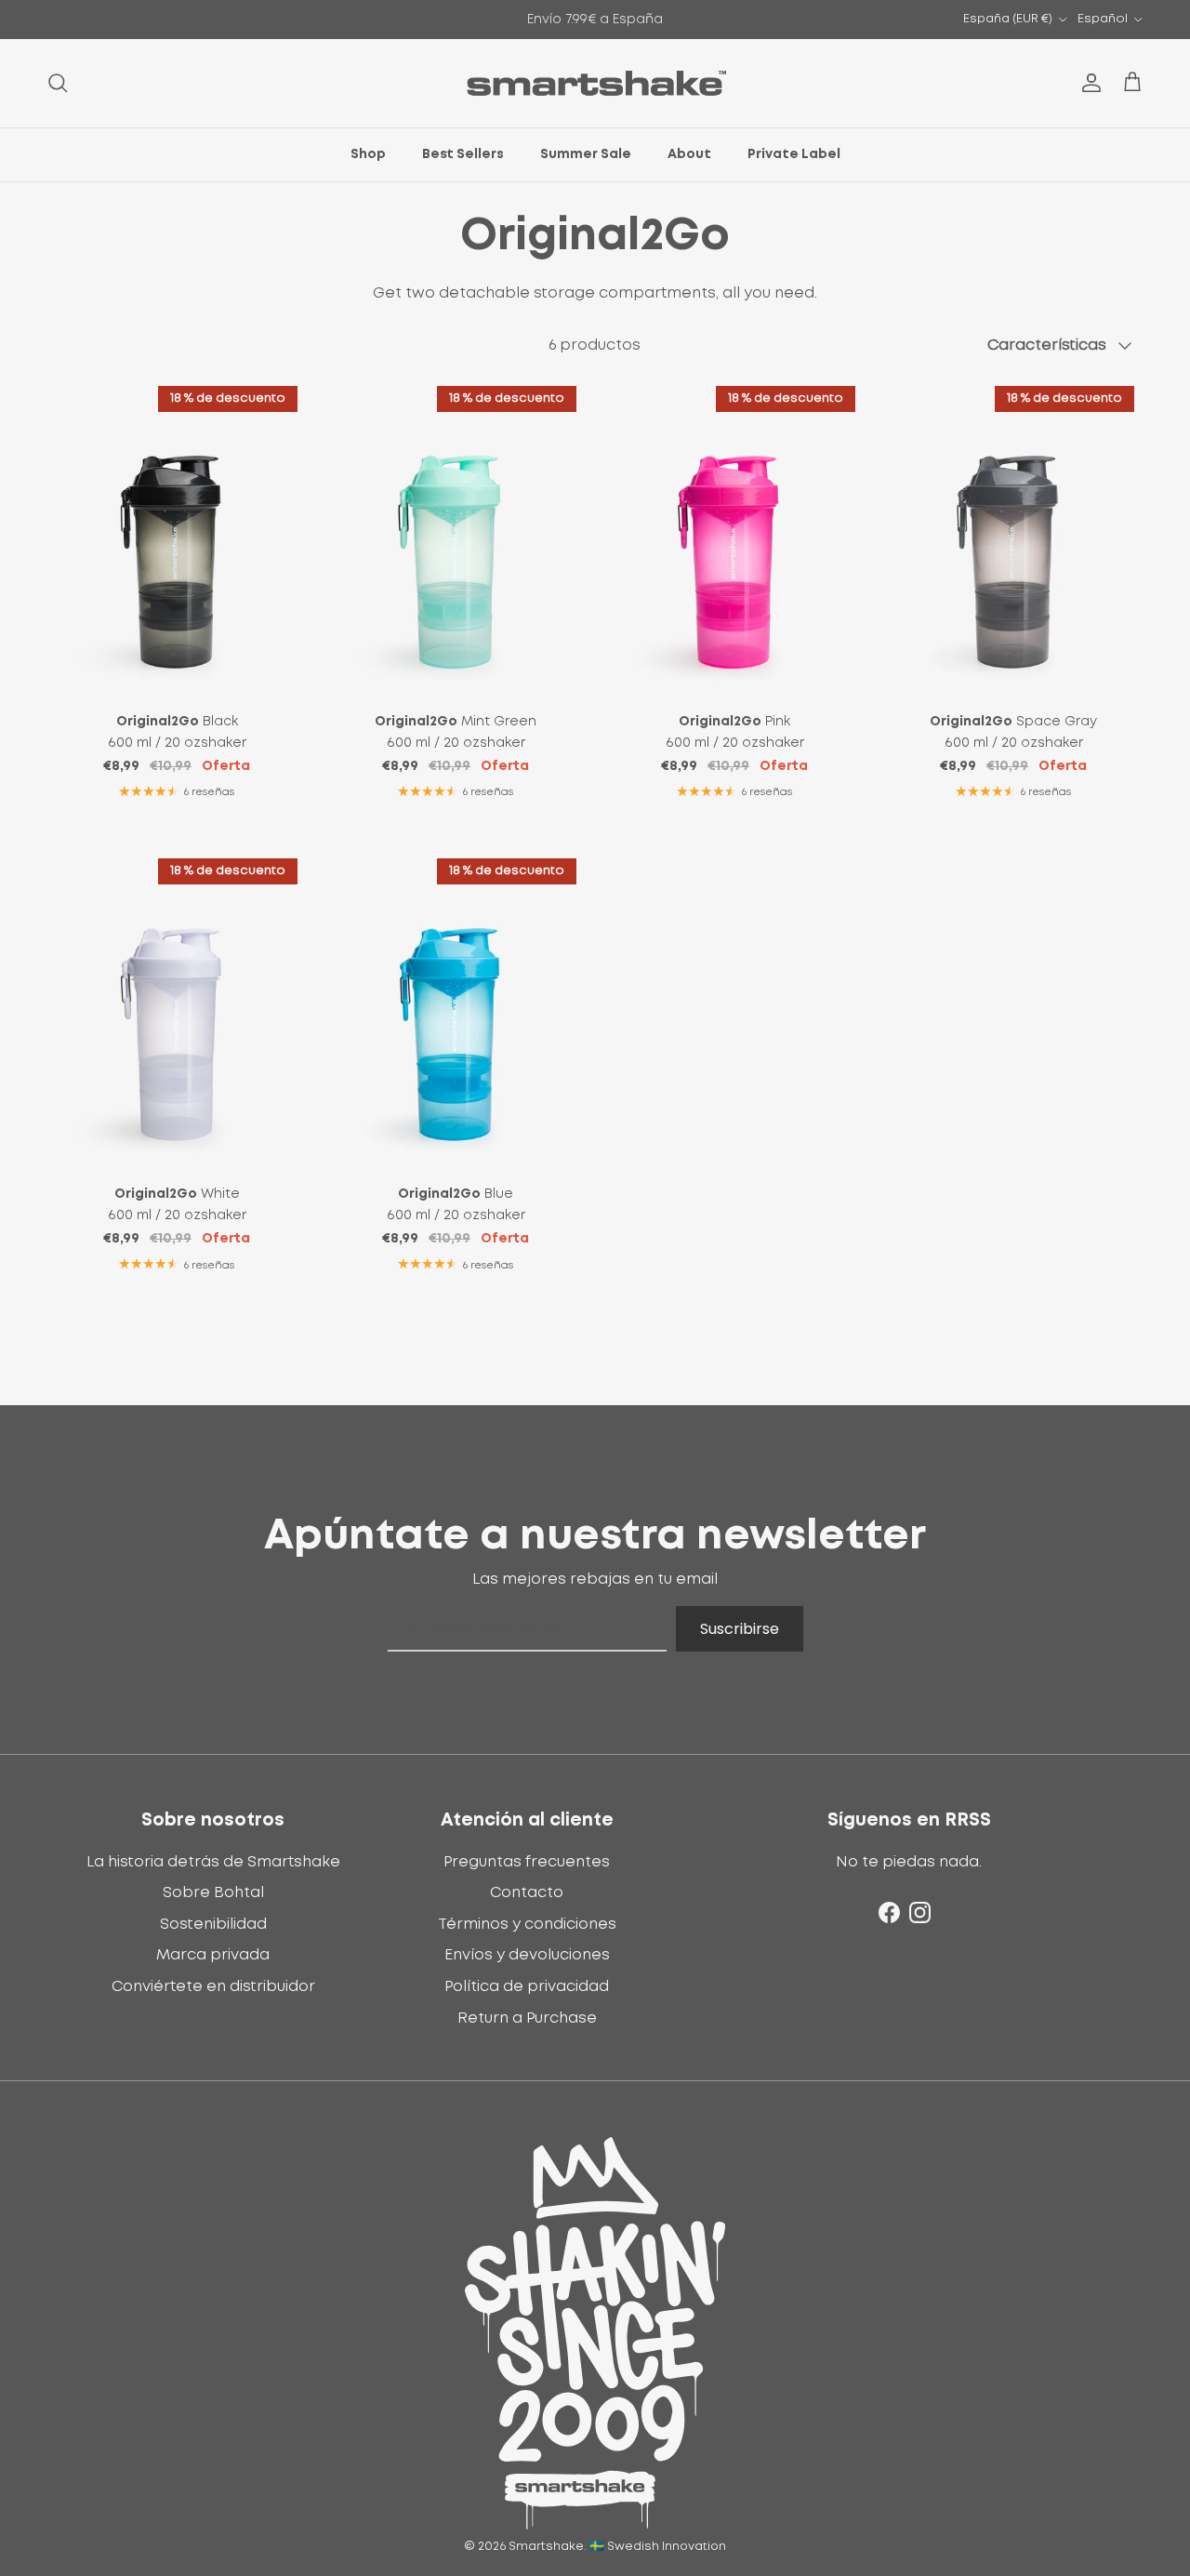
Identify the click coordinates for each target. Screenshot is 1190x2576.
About (689, 154)
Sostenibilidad (213, 1924)
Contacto (527, 1892)
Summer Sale (586, 154)
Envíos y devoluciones (527, 1955)
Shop (368, 154)
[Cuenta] (1088, 83)
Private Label (794, 154)
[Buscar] (58, 83)
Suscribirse (740, 1629)
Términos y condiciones (527, 1924)
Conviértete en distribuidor (213, 1986)
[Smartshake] (595, 83)
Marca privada (213, 1955)
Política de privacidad (527, 1986)
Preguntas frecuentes (527, 1862)
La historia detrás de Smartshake (213, 1862)
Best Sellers (463, 154)
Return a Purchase (527, 2018)
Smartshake (546, 2547)
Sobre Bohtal (213, 1892)
